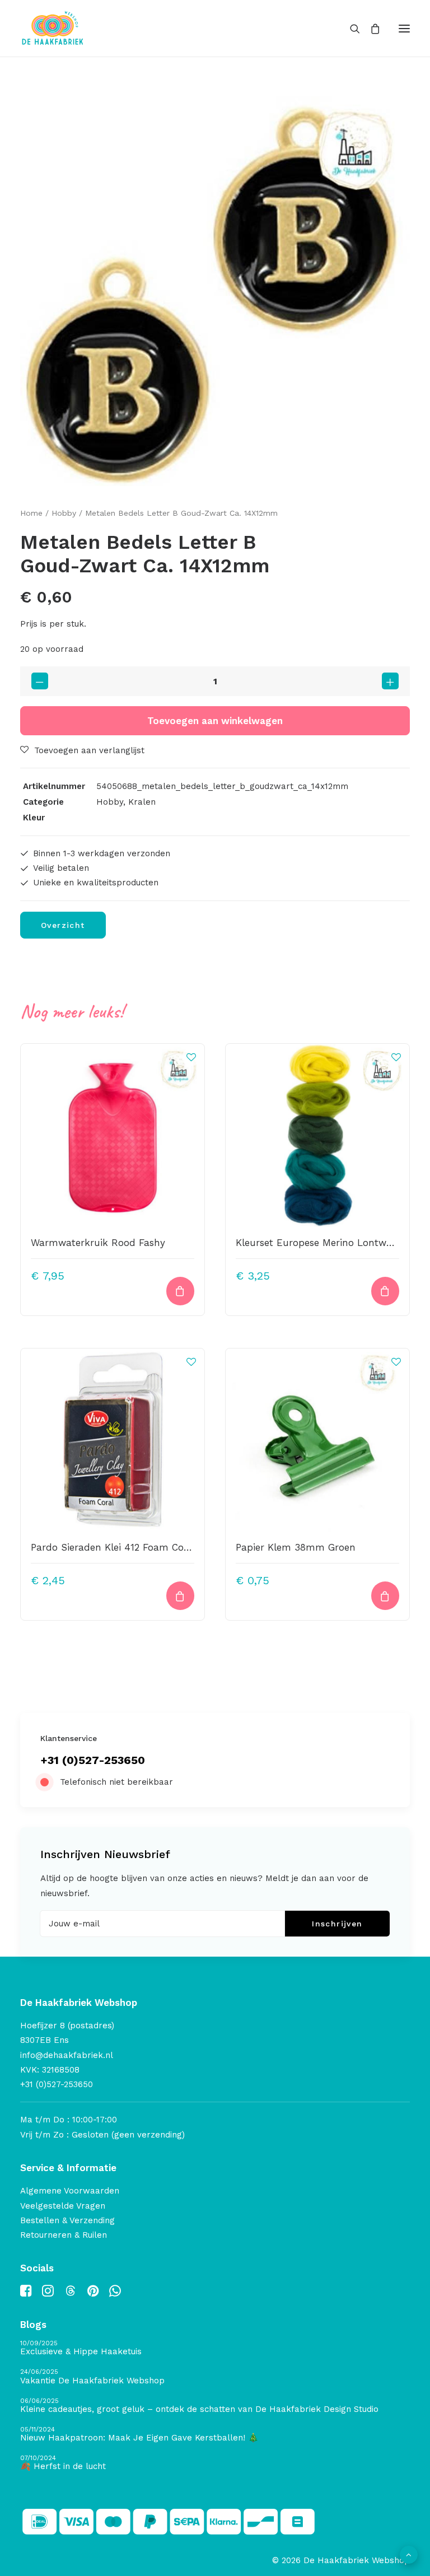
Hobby (64, 513)
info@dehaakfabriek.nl (67, 2055)
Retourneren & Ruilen (64, 2235)
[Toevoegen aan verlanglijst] (191, 1057)
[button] (404, 28)
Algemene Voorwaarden (70, 2191)
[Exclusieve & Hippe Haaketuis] (215, 2348)
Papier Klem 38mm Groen (296, 1547)
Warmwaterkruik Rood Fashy (98, 1243)
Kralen (142, 802)
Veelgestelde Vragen (63, 2206)
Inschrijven (337, 1924)
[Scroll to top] (409, 2554)
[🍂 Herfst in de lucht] (215, 2463)
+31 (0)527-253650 (93, 1760)
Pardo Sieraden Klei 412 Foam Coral (113, 1547)
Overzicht (63, 925)
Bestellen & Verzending (67, 2220)
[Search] (350, 29)
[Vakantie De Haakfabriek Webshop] (215, 2377)
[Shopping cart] (370, 29)
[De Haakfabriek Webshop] (53, 28)
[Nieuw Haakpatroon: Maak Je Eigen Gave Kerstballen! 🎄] (215, 2435)
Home (31, 513)
